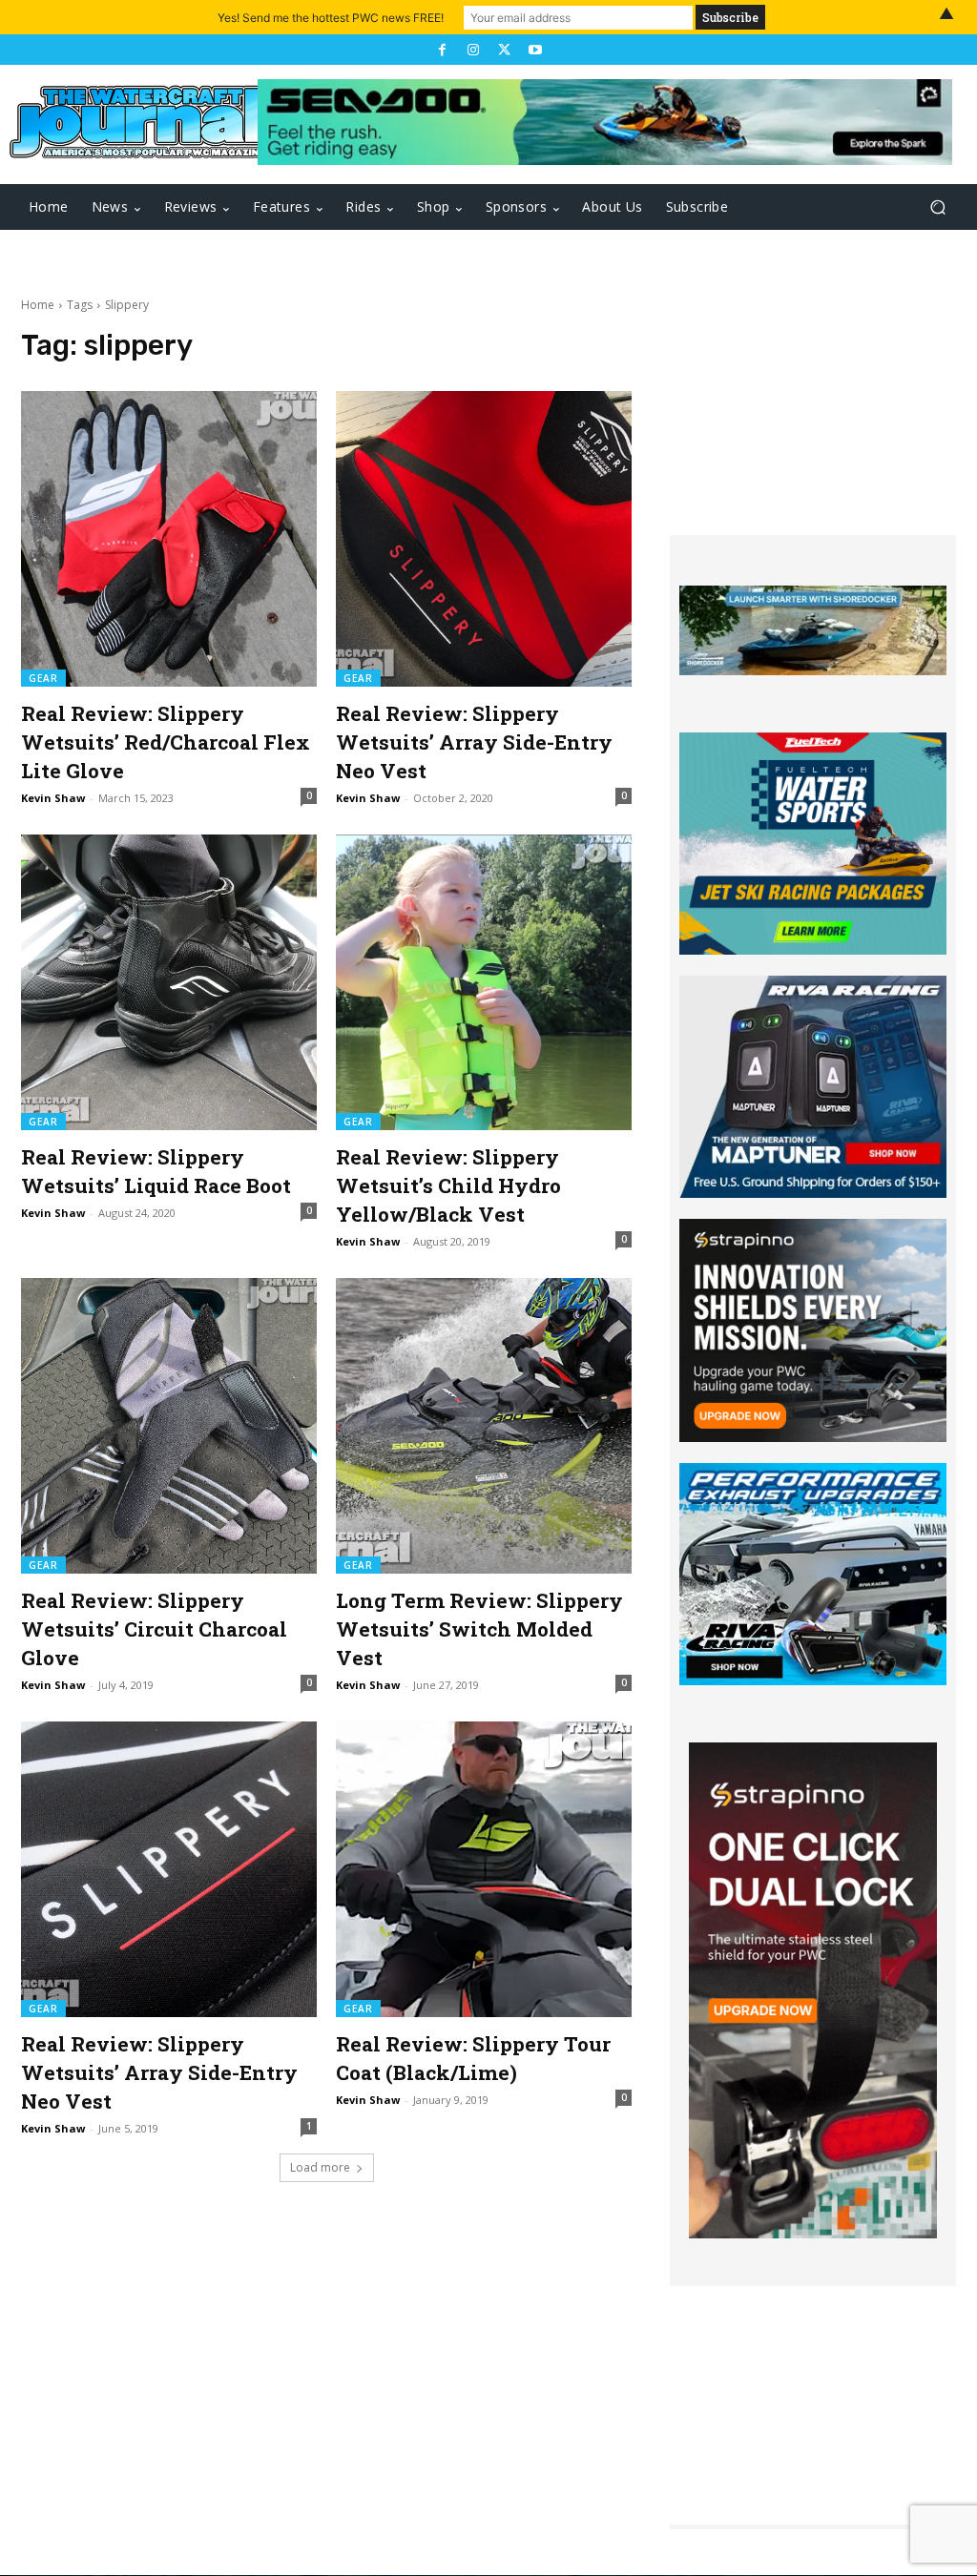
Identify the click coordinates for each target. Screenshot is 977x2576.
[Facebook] (442, 50)
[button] (937, 207)
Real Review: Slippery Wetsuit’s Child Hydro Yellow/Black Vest (448, 1185)
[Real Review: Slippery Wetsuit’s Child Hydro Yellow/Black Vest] (484, 982)
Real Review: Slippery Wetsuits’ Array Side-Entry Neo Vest (474, 742)
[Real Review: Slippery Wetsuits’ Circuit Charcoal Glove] (169, 1426)
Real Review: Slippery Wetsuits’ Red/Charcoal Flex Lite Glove (166, 742)
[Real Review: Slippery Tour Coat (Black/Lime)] (484, 1869)
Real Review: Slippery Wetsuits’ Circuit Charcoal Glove (154, 1629)
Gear (43, 678)
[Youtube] (534, 50)
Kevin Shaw (53, 798)
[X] (504, 50)
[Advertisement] (813, 416)
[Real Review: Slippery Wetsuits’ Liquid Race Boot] (169, 982)
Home (38, 305)
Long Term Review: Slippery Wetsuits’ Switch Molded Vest (479, 1629)
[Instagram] (473, 50)
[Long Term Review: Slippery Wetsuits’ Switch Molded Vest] (484, 1426)
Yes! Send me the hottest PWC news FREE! (331, 18)
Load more (320, 2167)
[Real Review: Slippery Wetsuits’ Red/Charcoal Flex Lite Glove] (169, 539)
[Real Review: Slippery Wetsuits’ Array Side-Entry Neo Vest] (484, 539)
